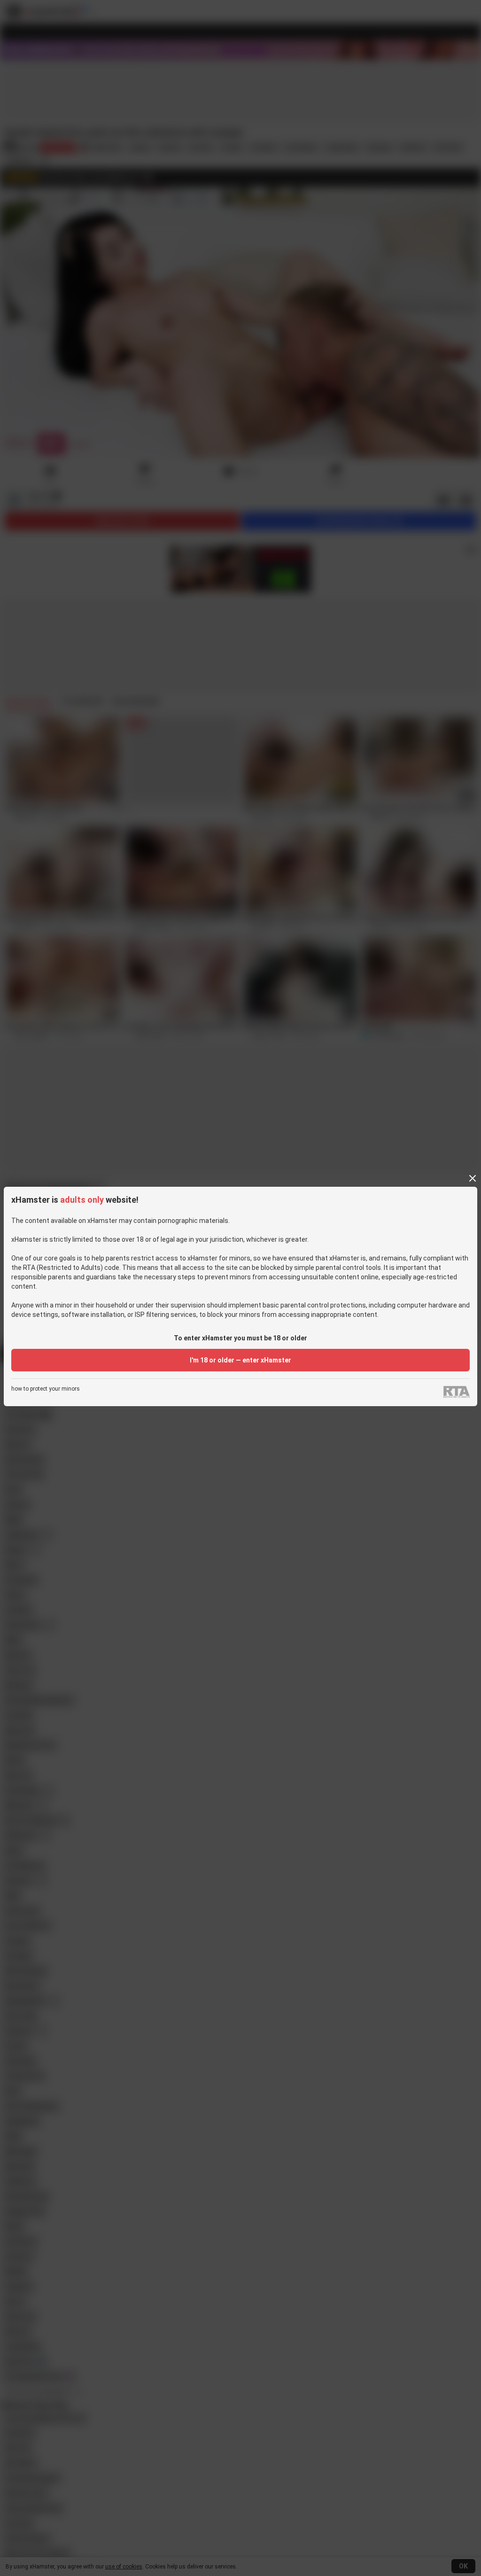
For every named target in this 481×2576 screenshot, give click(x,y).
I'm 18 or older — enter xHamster (240, 1360)
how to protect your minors (46, 1389)
